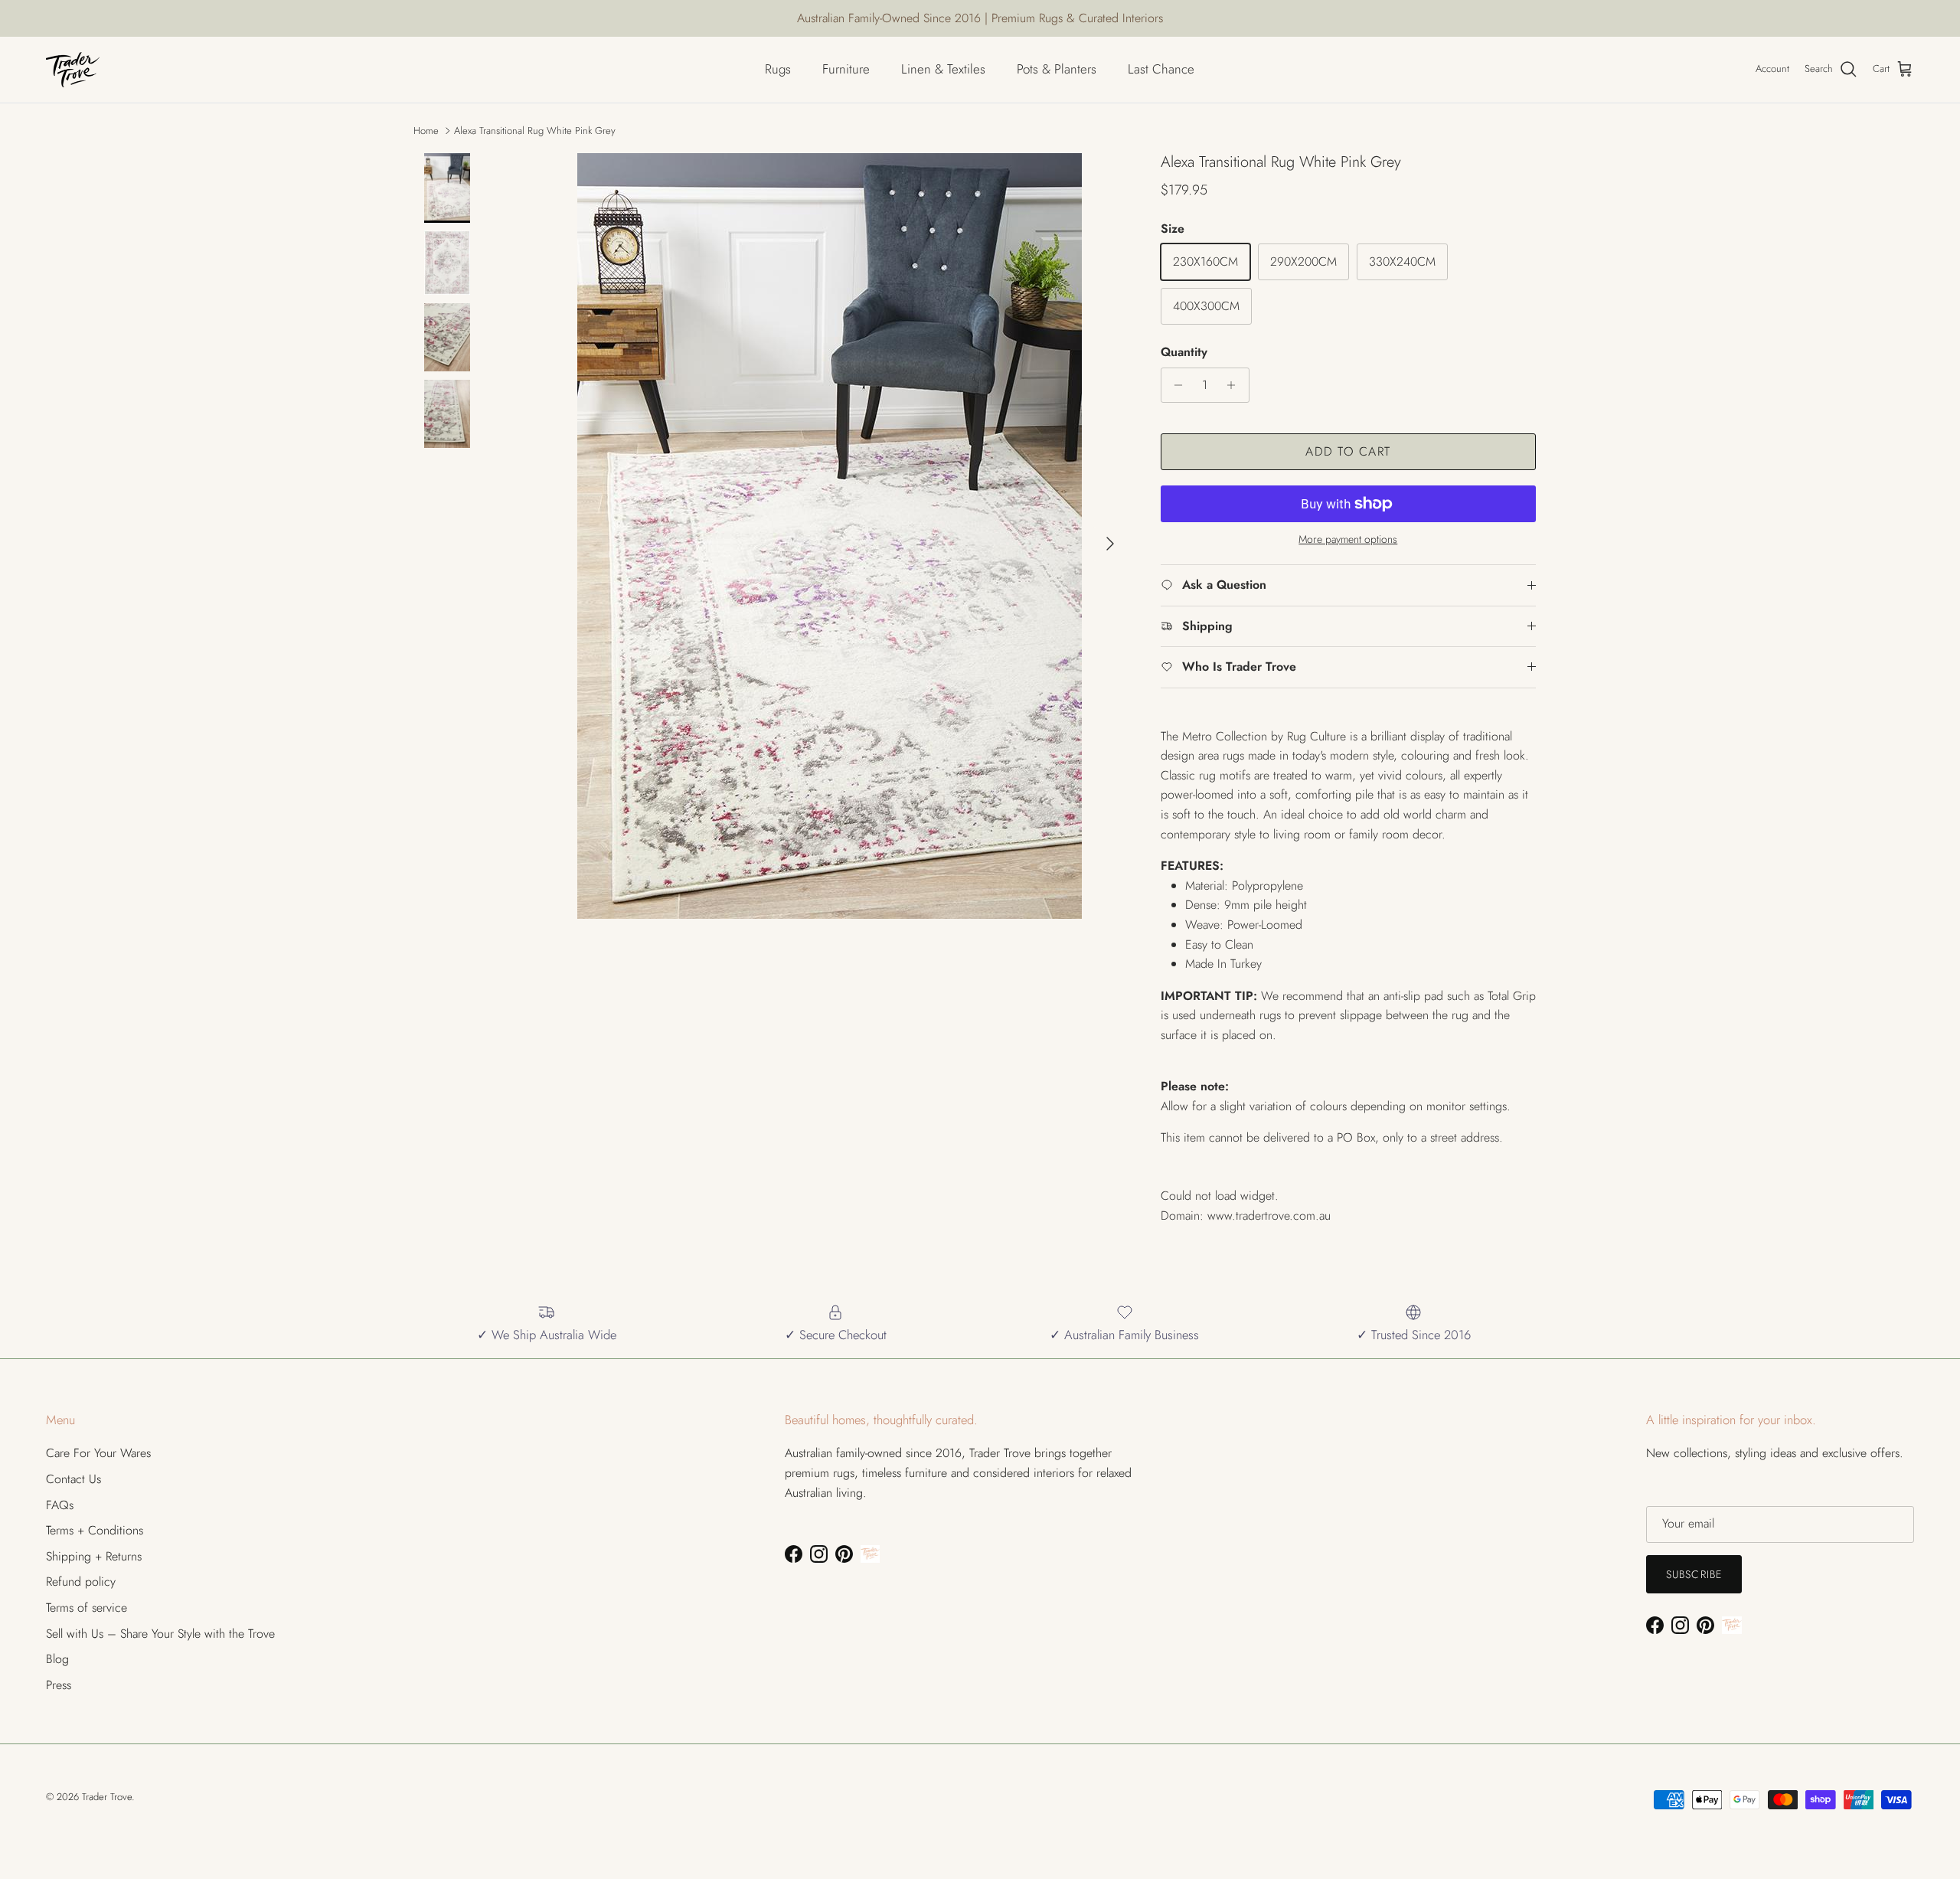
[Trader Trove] (73, 70)
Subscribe (1694, 1574)
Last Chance (1161, 69)
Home (426, 131)
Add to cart (1348, 451)
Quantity (1184, 352)
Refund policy (81, 1582)
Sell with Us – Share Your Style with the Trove (160, 1634)
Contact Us (73, 1479)
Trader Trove (107, 1797)
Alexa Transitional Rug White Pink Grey (535, 131)
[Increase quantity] (1235, 385)
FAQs (60, 1505)
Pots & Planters (1057, 69)
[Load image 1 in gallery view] (829, 536)
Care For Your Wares (98, 1453)
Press (59, 1685)
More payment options (1348, 539)
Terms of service (87, 1608)
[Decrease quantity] (1175, 385)
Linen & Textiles (943, 69)
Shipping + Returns (94, 1556)
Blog (57, 1659)
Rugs (778, 69)
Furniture (846, 69)
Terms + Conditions (95, 1530)
